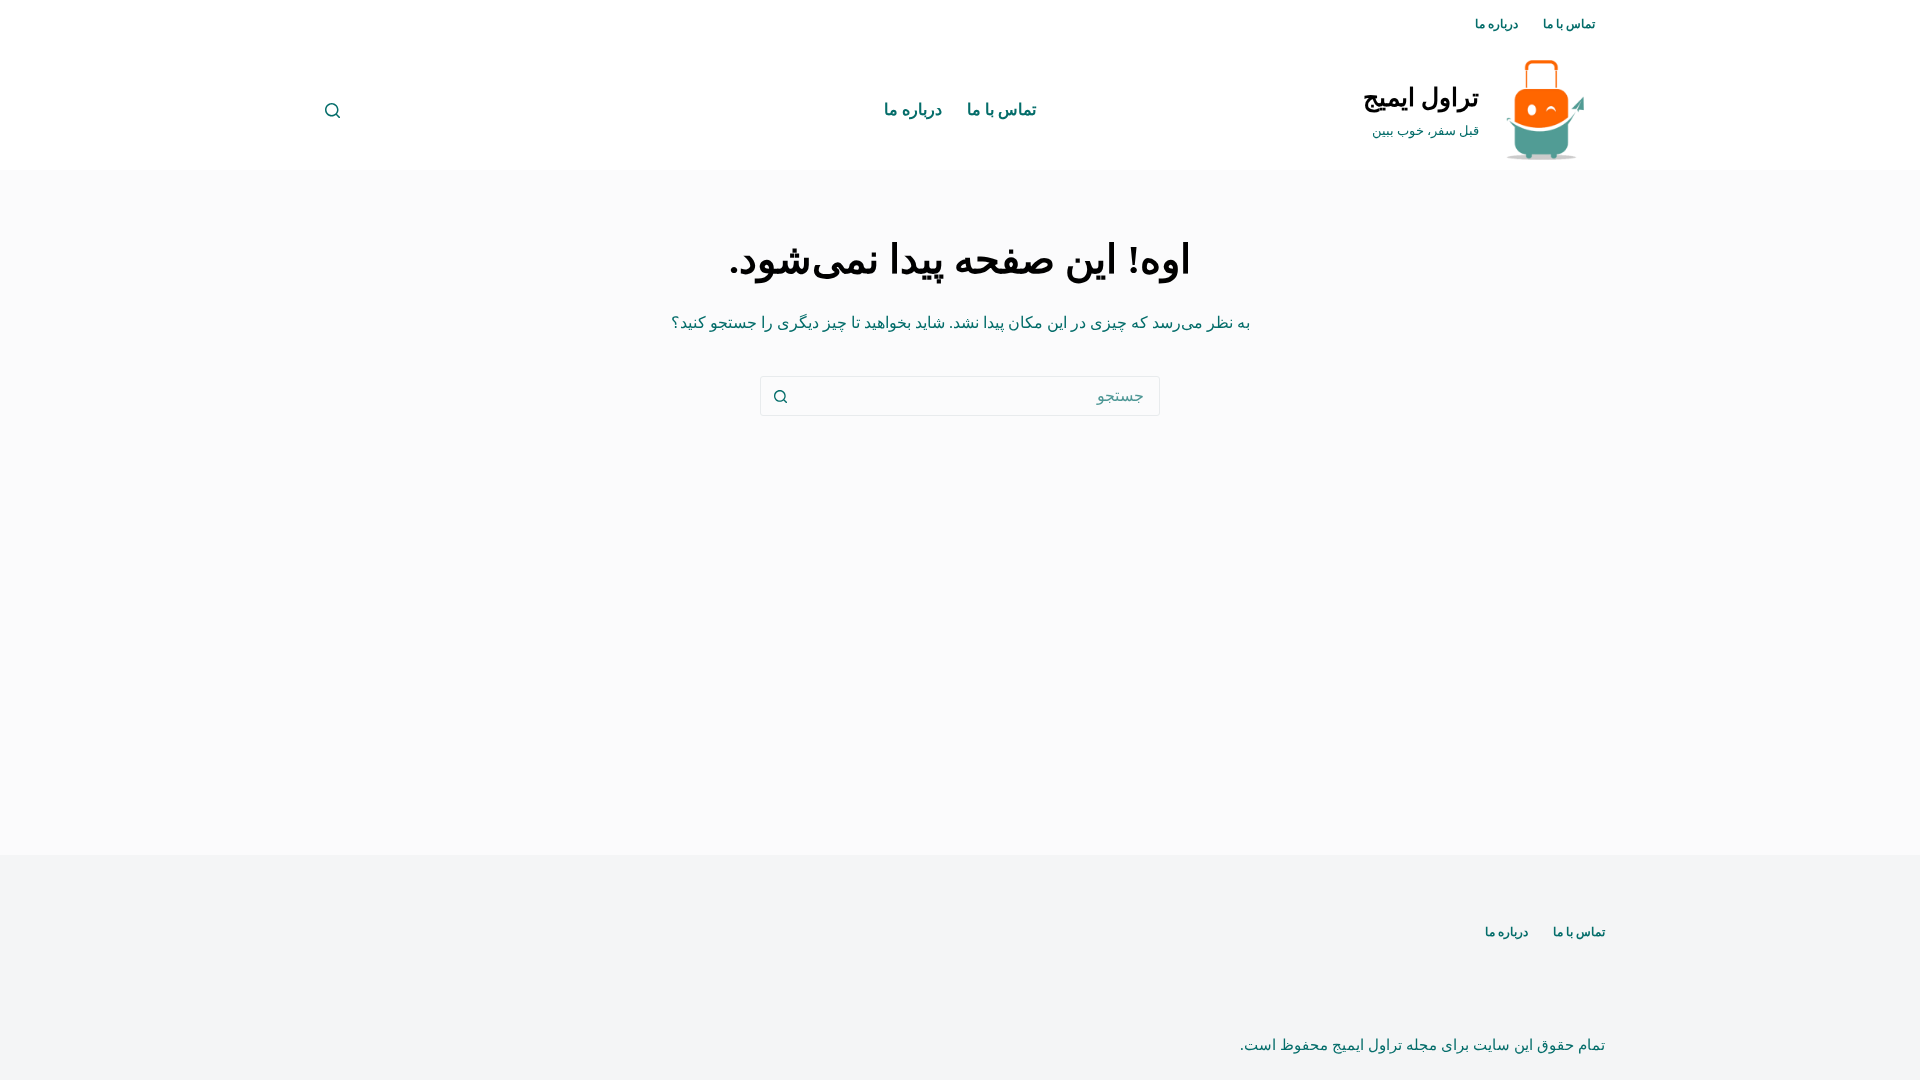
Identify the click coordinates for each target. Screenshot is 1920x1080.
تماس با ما (1569, 24)
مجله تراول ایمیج (1384, 1045)
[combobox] (979, 396)
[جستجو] (332, 110)
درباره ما (1496, 24)
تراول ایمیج (1421, 97)
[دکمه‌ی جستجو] (780, 396)
